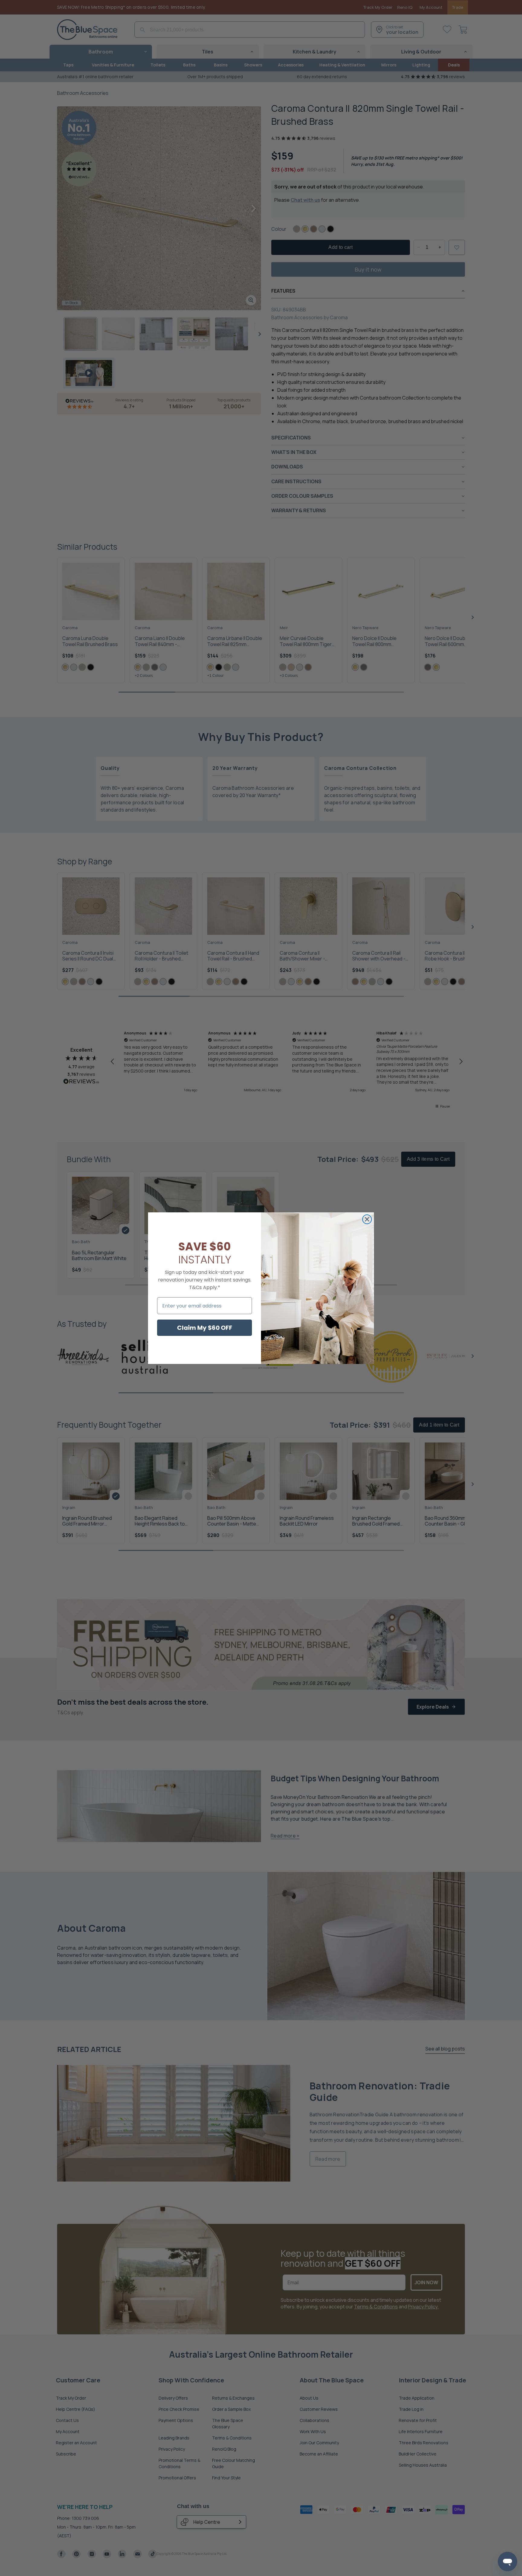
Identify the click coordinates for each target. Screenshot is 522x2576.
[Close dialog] (367, 1219)
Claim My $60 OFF (205, 1328)
